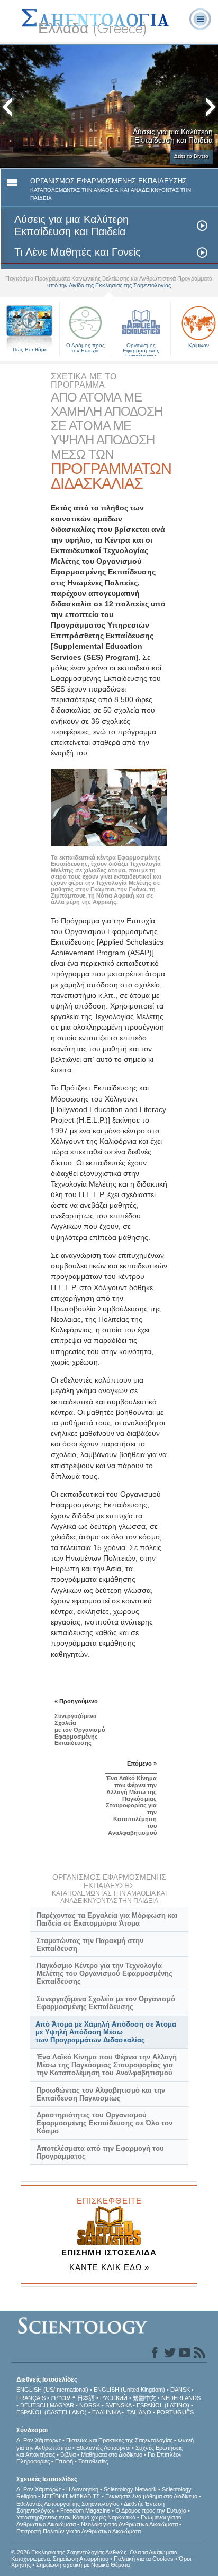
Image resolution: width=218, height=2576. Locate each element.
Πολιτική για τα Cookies (144, 2559)
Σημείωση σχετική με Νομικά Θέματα (83, 2565)
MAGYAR (62, 2405)
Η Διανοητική (82, 2489)
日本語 (86, 2398)
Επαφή (64, 2461)
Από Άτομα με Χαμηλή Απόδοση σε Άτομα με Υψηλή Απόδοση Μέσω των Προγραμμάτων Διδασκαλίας (106, 2032)
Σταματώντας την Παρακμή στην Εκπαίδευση (90, 1945)
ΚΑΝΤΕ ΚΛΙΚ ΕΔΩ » (109, 2267)
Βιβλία (68, 2454)
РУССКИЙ (114, 2398)
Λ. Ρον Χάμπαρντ (39, 2440)
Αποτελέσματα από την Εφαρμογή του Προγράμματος (100, 2152)
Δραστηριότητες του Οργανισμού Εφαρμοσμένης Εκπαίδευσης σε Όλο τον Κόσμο (105, 2123)
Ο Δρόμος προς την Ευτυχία (85, 348)
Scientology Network (130, 2489)
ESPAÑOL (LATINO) (163, 2405)
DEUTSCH (34, 2405)
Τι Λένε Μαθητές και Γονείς (78, 252)
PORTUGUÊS (175, 2412)
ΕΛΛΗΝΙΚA (106, 2412)
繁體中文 (144, 2398)
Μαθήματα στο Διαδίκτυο (112, 2454)
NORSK (90, 2405)
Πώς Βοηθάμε (30, 349)
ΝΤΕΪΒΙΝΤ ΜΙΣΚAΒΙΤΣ (71, 2496)
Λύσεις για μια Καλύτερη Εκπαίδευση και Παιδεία (71, 226)
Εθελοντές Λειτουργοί (103, 2448)
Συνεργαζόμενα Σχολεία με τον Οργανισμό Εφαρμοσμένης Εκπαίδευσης (106, 2003)
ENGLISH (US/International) (52, 2390)
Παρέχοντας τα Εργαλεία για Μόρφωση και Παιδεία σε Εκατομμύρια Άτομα (107, 1919)
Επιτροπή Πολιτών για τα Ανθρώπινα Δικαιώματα (79, 2531)
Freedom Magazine (85, 2510)
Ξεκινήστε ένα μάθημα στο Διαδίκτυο (151, 2496)
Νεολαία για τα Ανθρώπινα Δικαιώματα (129, 2524)
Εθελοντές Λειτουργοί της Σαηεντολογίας (68, 2504)
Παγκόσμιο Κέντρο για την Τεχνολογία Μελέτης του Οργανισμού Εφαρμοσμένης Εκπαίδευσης (105, 1973)
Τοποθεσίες (93, 2461)
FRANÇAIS (31, 2398)
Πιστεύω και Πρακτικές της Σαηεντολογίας (119, 2440)
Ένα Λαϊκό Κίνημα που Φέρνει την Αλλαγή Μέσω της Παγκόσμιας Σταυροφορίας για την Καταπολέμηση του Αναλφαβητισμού (107, 2065)
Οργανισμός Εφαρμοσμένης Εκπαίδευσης (141, 348)
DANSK (180, 2390)
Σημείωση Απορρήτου (81, 2559)
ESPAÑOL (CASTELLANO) (52, 2412)
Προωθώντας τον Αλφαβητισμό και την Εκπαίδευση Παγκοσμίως (101, 2094)
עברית (61, 2397)
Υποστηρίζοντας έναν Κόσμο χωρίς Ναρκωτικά (76, 2517)
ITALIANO (138, 2412)
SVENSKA (118, 2405)
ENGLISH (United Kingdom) (129, 2390)
